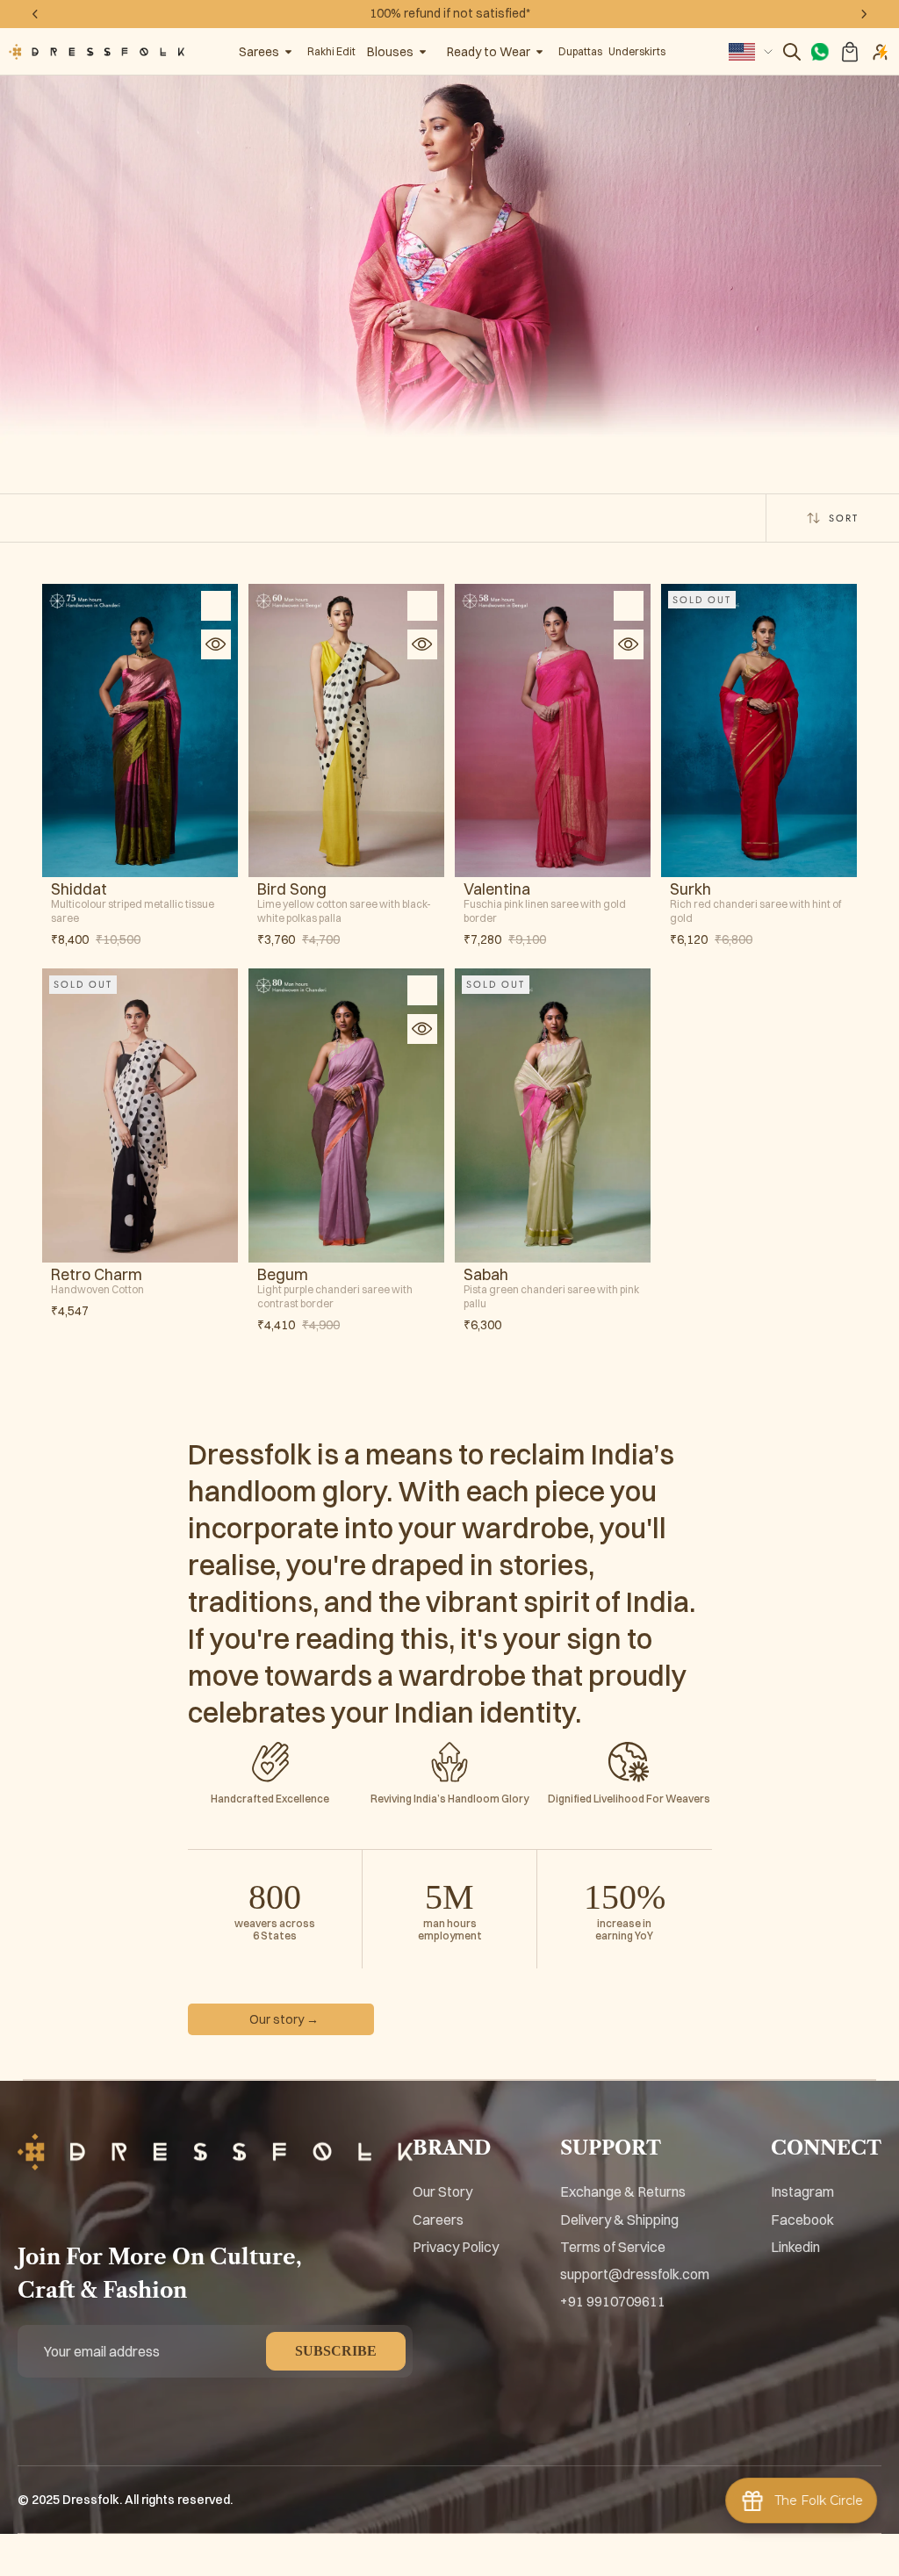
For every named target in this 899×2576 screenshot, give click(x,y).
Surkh (690, 889)
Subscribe (336, 2351)
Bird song (292, 889)
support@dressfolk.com (635, 2274)
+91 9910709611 (613, 2301)
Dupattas (580, 51)
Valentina (497, 889)
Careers (438, 2220)
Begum (283, 1275)
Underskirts (637, 51)
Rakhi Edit (331, 51)
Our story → (284, 2019)
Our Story (442, 2191)
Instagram (802, 2191)
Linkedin (795, 2247)
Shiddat (79, 889)
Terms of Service (613, 2247)
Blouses (390, 52)
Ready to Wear (489, 52)
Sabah (486, 1275)
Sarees (259, 52)
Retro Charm (97, 1275)
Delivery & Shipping (619, 2220)
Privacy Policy (456, 2247)
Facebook (802, 2220)
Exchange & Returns (623, 2191)
